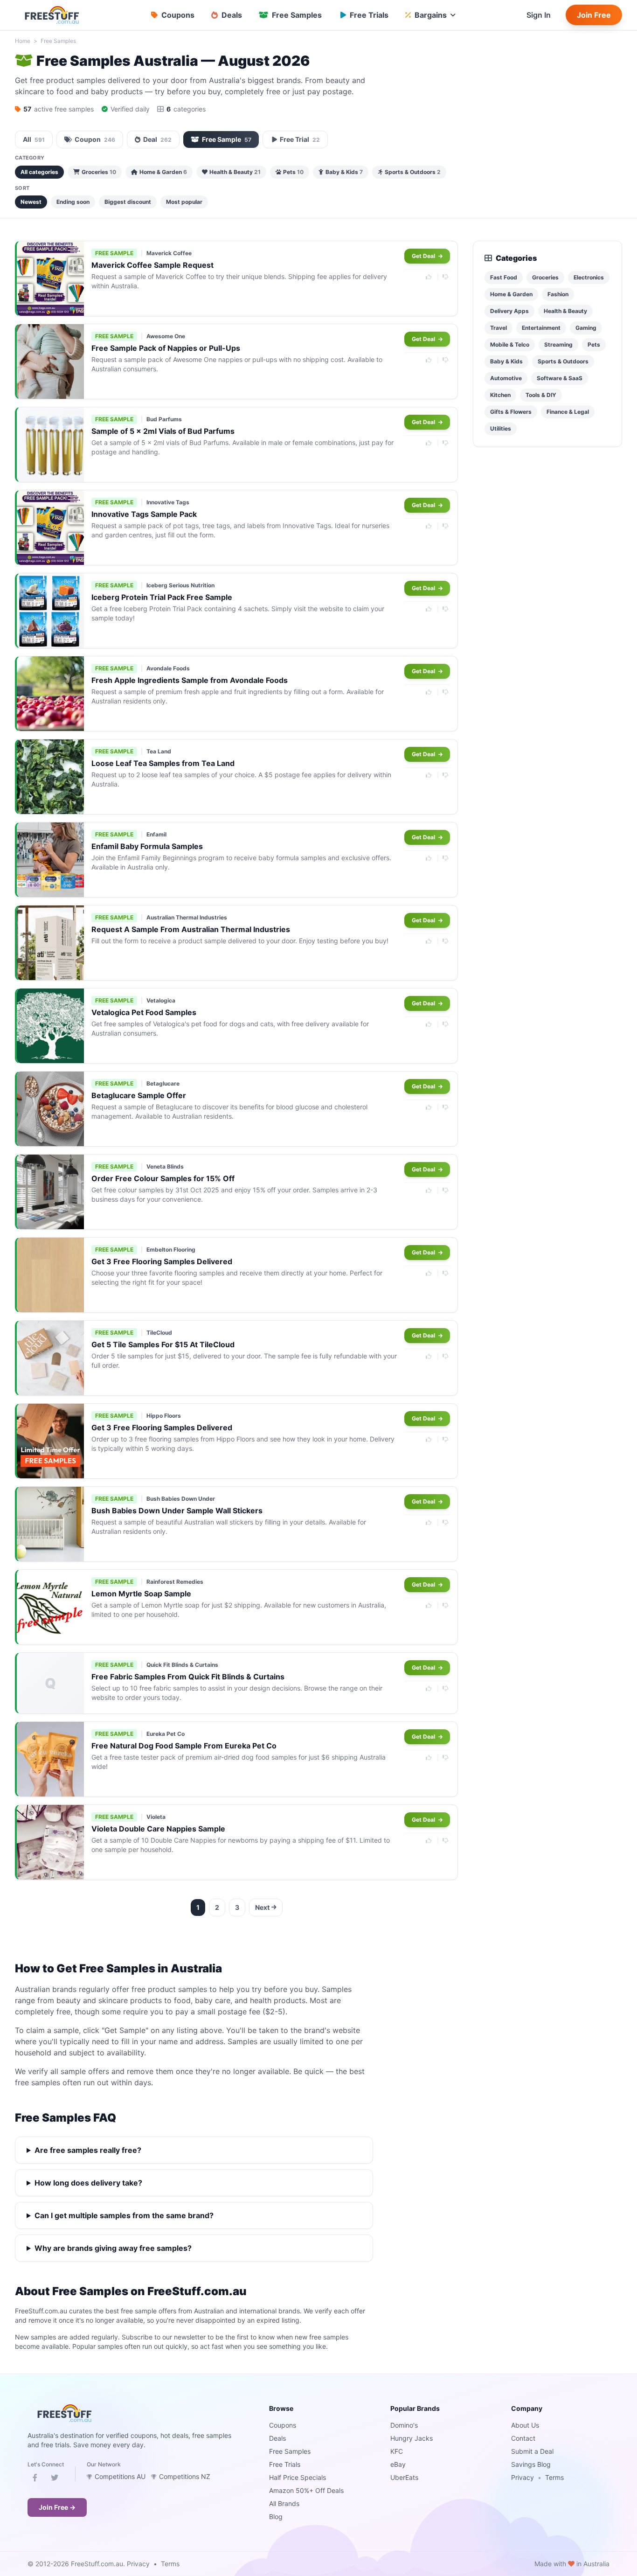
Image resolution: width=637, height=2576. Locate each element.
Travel (499, 328)
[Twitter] (55, 2479)
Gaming (586, 328)
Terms (554, 2477)
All (34, 139)
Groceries (99, 172)
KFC (397, 2451)
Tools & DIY (541, 395)
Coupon (95, 139)
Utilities (501, 428)
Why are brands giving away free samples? (113, 2248)
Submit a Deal (532, 2451)
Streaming (558, 345)
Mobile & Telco (510, 345)
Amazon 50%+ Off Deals (306, 2490)
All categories (39, 172)
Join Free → (57, 2507)
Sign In (539, 15)
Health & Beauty (235, 172)
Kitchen (500, 395)
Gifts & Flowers (511, 412)
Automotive (506, 378)
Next (262, 1907)
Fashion (558, 294)
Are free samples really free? (88, 2150)
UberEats (404, 2477)
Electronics (589, 277)
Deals (277, 2438)
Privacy (523, 2477)
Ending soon (73, 202)
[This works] (429, 277)
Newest (31, 202)
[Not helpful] (446, 277)
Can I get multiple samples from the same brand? (124, 2215)
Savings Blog (531, 2464)
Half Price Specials (298, 2477)
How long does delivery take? (88, 2183)
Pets (293, 172)
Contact (523, 2438)
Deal (157, 139)
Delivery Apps (509, 311)
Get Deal (424, 256)
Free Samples (58, 41)
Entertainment (541, 328)
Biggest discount (128, 202)
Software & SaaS (560, 378)
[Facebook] (35, 2479)
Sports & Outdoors (413, 172)
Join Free (594, 15)
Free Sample (227, 139)
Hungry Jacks (412, 2438)
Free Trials (285, 2464)
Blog (276, 2517)
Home (23, 41)
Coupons (283, 2425)
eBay (398, 2464)
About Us (525, 2425)
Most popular (184, 202)
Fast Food (504, 277)
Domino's (404, 2425)
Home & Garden (163, 172)
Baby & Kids (344, 172)
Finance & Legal (568, 412)
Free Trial (300, 139)
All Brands (284, 2503)
